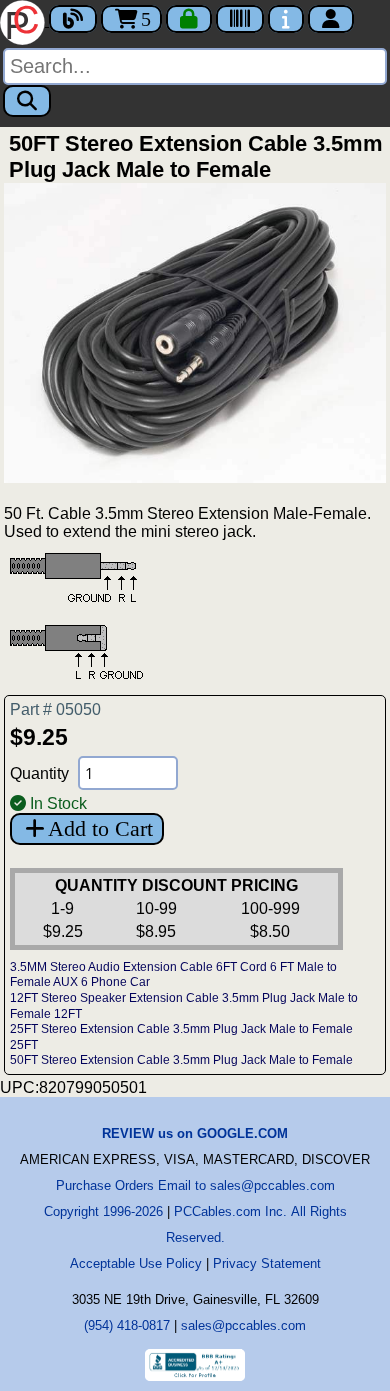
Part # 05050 (55, 709)
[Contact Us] (286, 19)
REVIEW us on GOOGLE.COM (195, 1133)
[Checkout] (189, 19)
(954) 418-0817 (127, 1325)
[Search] (27, 101)
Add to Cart (100, 828)
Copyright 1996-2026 (103, 1211)
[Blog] (73, 19)
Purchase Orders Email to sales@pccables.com (195, 1185)
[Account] (331, 19)
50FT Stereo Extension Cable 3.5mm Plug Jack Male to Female (181, 1060)
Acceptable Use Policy (136, 1263)
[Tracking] (240, 19)
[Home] (24, 20)
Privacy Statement (267, 1263)
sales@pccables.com (243, 1325)
